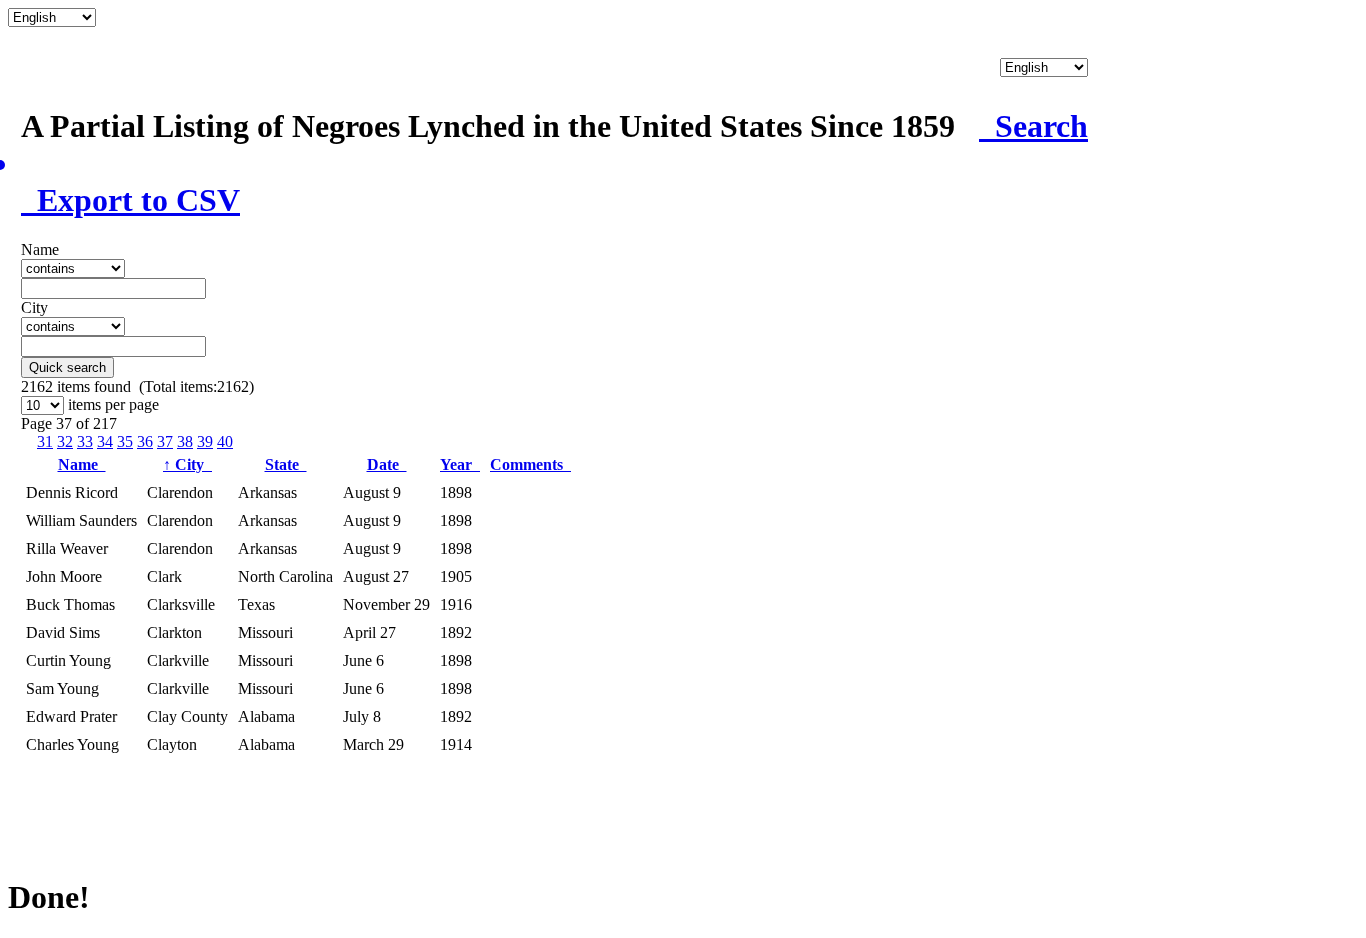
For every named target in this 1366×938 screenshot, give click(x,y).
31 (45, 441)
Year (460, 464)
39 (205, 441)
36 (145, 441)
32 (65, 441)
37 (165, 441)
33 (85, 441)
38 (185, 441)
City (187, 464)
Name (82, 464)
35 (125, 441)
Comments (530, 464)
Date (387, 464)
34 (105, 441)
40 (225, 441)
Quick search (67, 367)
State (286, 464)
